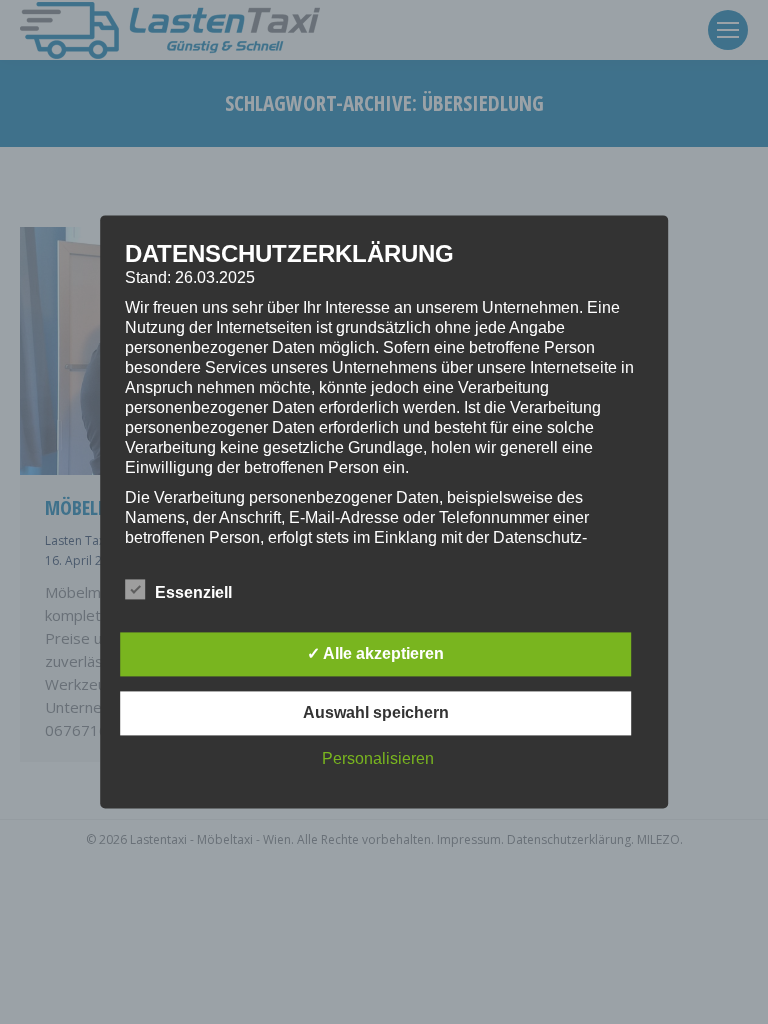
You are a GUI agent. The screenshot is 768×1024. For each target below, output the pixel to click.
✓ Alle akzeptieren (375, 654)
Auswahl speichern (376, 713)
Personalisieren (378, 759)
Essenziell (193, 593)
